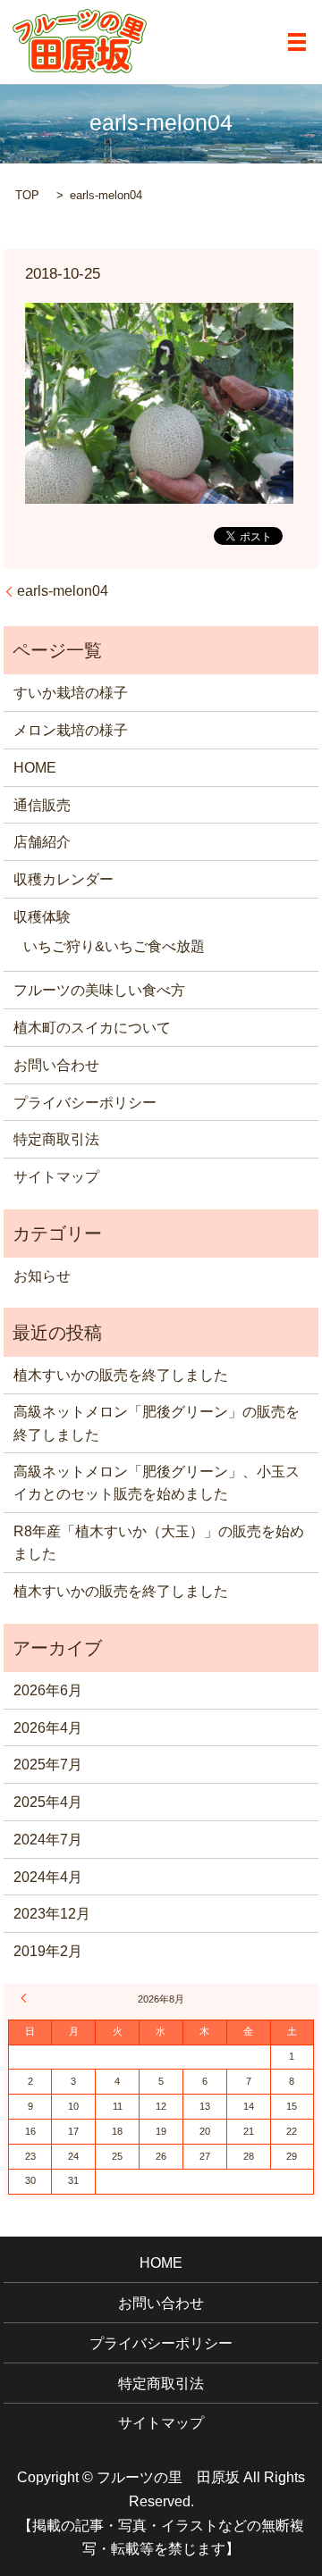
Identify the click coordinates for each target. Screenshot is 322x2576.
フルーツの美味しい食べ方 (99, 990)
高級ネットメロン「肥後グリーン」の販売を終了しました (157, 1423)
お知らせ (42, 1276)
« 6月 (27, 1998)
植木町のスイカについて (92, 1028)
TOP (27, 195)
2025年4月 (48, 1802)
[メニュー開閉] (297, 42)
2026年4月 (48, 1728)
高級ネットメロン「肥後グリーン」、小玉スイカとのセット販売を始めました (157, 1483)
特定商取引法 (56, 1139)
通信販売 (42, 805)
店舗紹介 (42, 842)
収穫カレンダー (64, 879)
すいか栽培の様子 (71, 693)
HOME (35, 768)
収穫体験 (42, 917)
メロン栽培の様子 (71, 730)
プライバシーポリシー (85, 1103)
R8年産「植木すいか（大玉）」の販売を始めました (159, 1543)
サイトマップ (56, 1177)
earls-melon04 (63, 591)
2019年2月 (48, 1951)
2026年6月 (48, 1690)
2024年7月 (48, 1840)
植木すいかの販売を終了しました (121, 1375)
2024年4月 (48, 1877)
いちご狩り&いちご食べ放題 (114, 946)
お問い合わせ (56, 1065)
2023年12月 (52, 1914)
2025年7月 (48, 1765)
